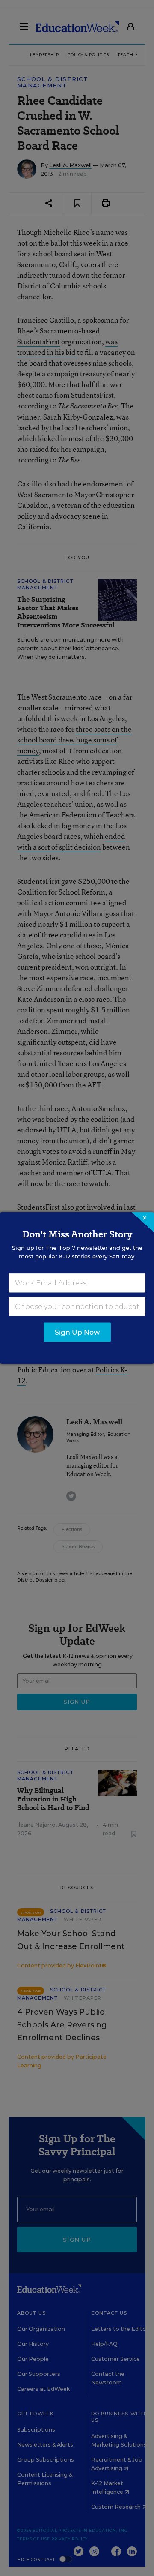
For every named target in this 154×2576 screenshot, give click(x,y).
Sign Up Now (77, 1332)
